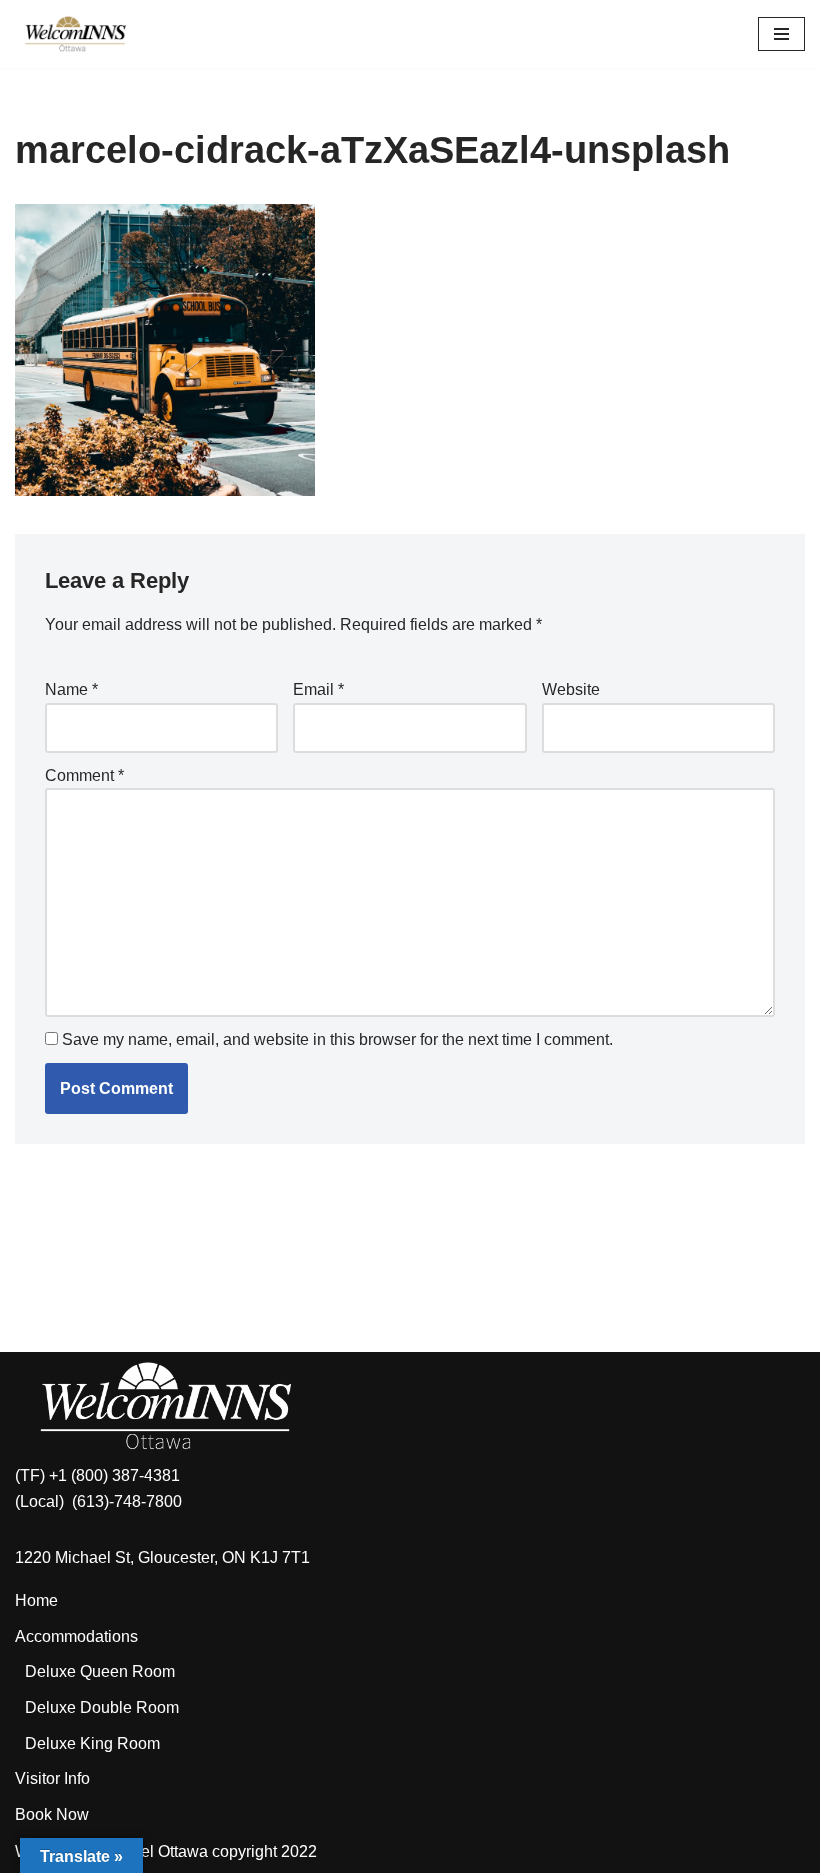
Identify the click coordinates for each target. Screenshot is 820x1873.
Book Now (52, 1814)
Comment (84, 775)
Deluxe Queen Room (100, 1671)
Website (571, 689)
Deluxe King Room (92, 1743)
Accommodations (76, 1636)
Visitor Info (52, 1778)
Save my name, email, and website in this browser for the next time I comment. (337, 1039)
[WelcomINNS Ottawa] (75, 34)
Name (71, 689)
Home (36, 1600)
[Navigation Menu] (781, 34)
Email (318, 689)
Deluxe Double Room (102, 1707)
